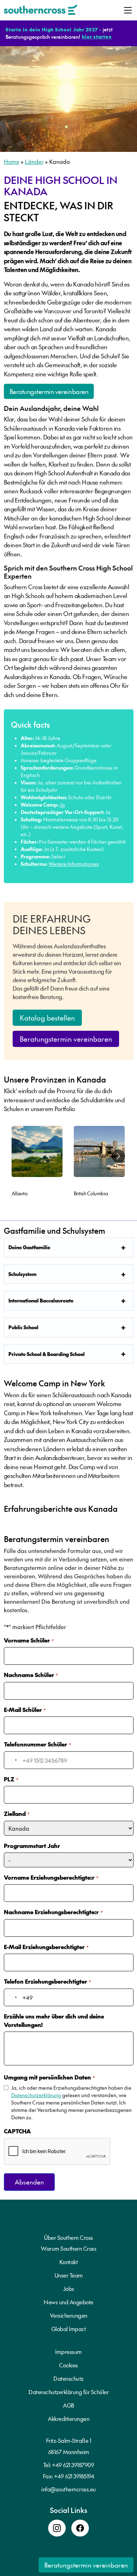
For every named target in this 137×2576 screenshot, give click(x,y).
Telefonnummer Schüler (37, 1744)
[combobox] (12, 1760)
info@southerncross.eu (68, 2489)
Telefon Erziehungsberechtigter (47, 1981)
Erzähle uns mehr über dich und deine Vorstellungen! (54, 2020)
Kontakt (69, 2262)
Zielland (17, 1813)
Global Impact (69, 2329)
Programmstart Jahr (32, 1845)
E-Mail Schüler (25, 1709)
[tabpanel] (37, 1163)
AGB (68, 2405)
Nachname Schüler (31, 1675)
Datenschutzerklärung (36, 2095)
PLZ (11, 1779)
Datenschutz (68, 2378)
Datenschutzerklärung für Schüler (68, 2392)
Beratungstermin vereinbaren (49, 391)
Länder (34, 161)
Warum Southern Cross (68, 2248)
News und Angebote (68, 2302)
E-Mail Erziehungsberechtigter (46, 1947)
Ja (62, 805)
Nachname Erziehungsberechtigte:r (53, 1912)
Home (12, 161)
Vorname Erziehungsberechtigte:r (51, 1877)
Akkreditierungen (68, 2418)
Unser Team (69, 2275)
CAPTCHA (17, 2131)
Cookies (68, 2365)
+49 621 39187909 (73, 2465)
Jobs (69, 2288)
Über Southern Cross (68, 2237)
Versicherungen (69, 2315)
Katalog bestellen (47, 1018)
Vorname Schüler (29, 1640)
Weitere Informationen (74, 864)
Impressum (68, 2352)
